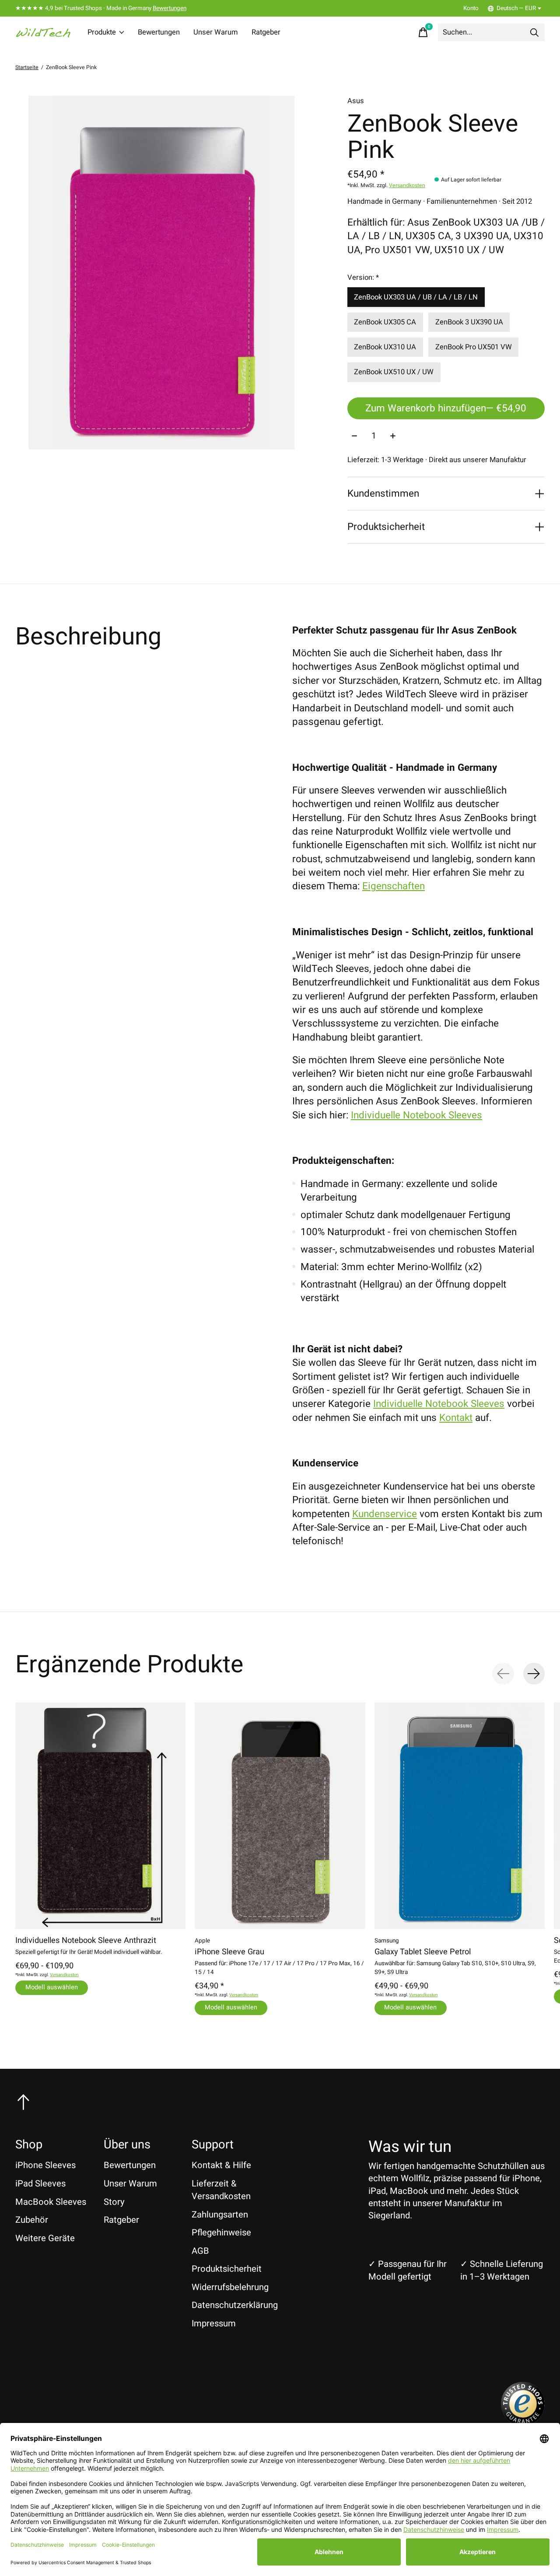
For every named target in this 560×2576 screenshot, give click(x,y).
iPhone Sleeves (45, 2165)
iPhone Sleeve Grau (229, 1952)
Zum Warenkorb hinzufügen (446, 408)
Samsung (387, 1941)
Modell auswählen (52, 1987)
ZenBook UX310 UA (385, 347)
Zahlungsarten (220, 2215)
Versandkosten (407, 185)
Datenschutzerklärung (235, 2305)
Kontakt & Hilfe (221, 2165)
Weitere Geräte (45, 2238)
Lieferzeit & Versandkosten (221, 2190)
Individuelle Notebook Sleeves (416, 1115)
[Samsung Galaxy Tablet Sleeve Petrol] (460, 1816)
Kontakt (456, 1418)
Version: (363, 278)
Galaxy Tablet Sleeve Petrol (423, 1952)
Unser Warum (216, 32)
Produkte (102, 32)
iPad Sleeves (40, 2184)
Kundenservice (385, 1514)
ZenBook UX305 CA (385, 322)
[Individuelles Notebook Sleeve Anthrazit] (100, 1816)
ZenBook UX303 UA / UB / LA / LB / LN (416, 297)
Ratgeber (266, 32)
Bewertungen (170, 8)
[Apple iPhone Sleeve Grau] (280, 1816)
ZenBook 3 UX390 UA (469, 322)
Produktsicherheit (227, 2269)
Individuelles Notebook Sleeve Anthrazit (86, 1941)
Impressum (214, 2324)
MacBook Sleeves (51, 2202)
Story (114, 2202)
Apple (202, 1941)
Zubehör (32, 2220)
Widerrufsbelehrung (230, 2287)
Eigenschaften (394, 886)
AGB (200, 2251)
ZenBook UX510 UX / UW (394, 372)
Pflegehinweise (221, 2233)
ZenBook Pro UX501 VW (474, 347)
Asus (356, 101)
